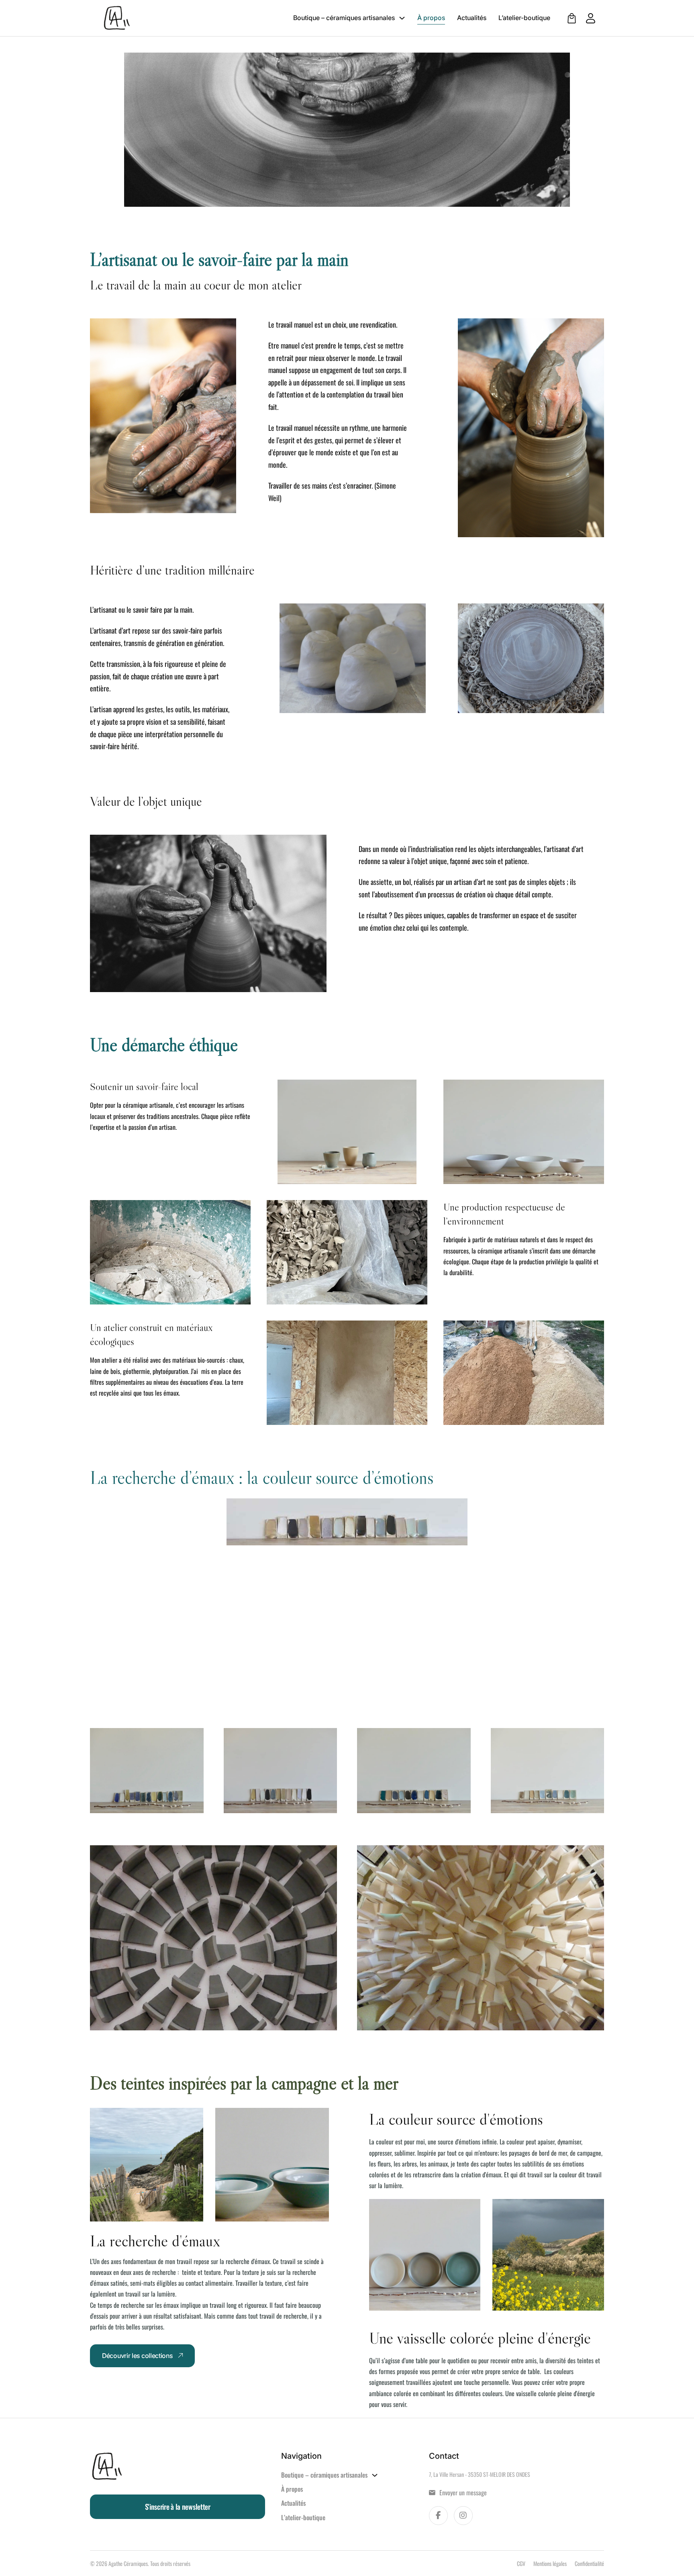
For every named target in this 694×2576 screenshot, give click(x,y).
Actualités (472, 18)
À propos (431, 18)
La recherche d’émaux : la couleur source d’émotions (262, 1478)
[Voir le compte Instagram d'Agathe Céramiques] (463, 2516)
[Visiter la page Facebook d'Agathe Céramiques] (438, 2516)
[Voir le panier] (572, 18)
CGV (521, 2563)
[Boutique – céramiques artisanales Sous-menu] (402, 18)
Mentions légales (550, 2563)
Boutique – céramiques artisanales (344, 18)
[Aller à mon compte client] (587, 18)
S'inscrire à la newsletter (178, 2507)
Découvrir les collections (137, 2356)
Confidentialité (589, 2563)
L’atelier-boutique (524, 18)
